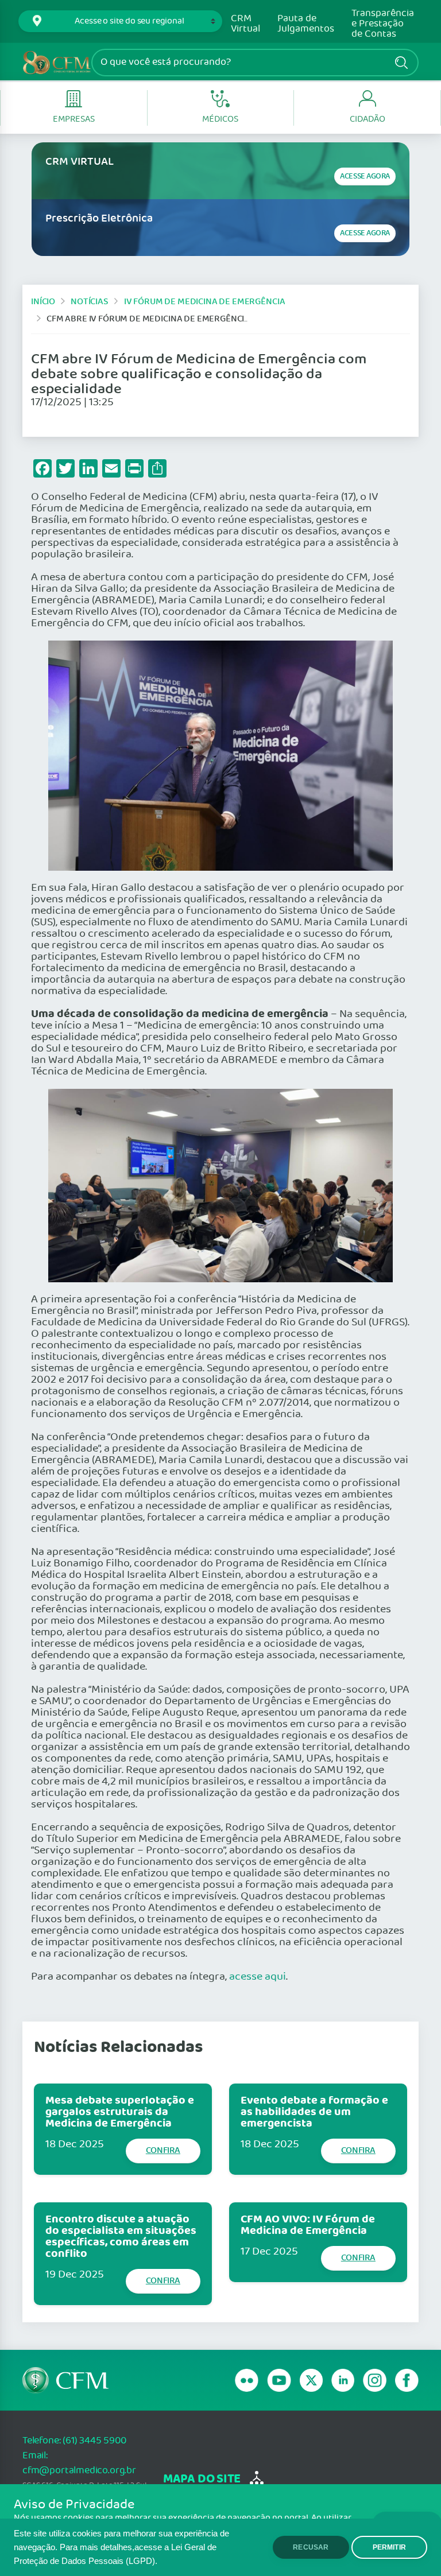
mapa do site (202, 2479)
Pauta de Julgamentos (306, 24)
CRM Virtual (245, 24)
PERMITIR (389, 2547)
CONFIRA (163, 2150)
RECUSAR (311, 2547)
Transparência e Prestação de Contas (383, 24)
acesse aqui (258, 1977)
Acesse (365, 176)
